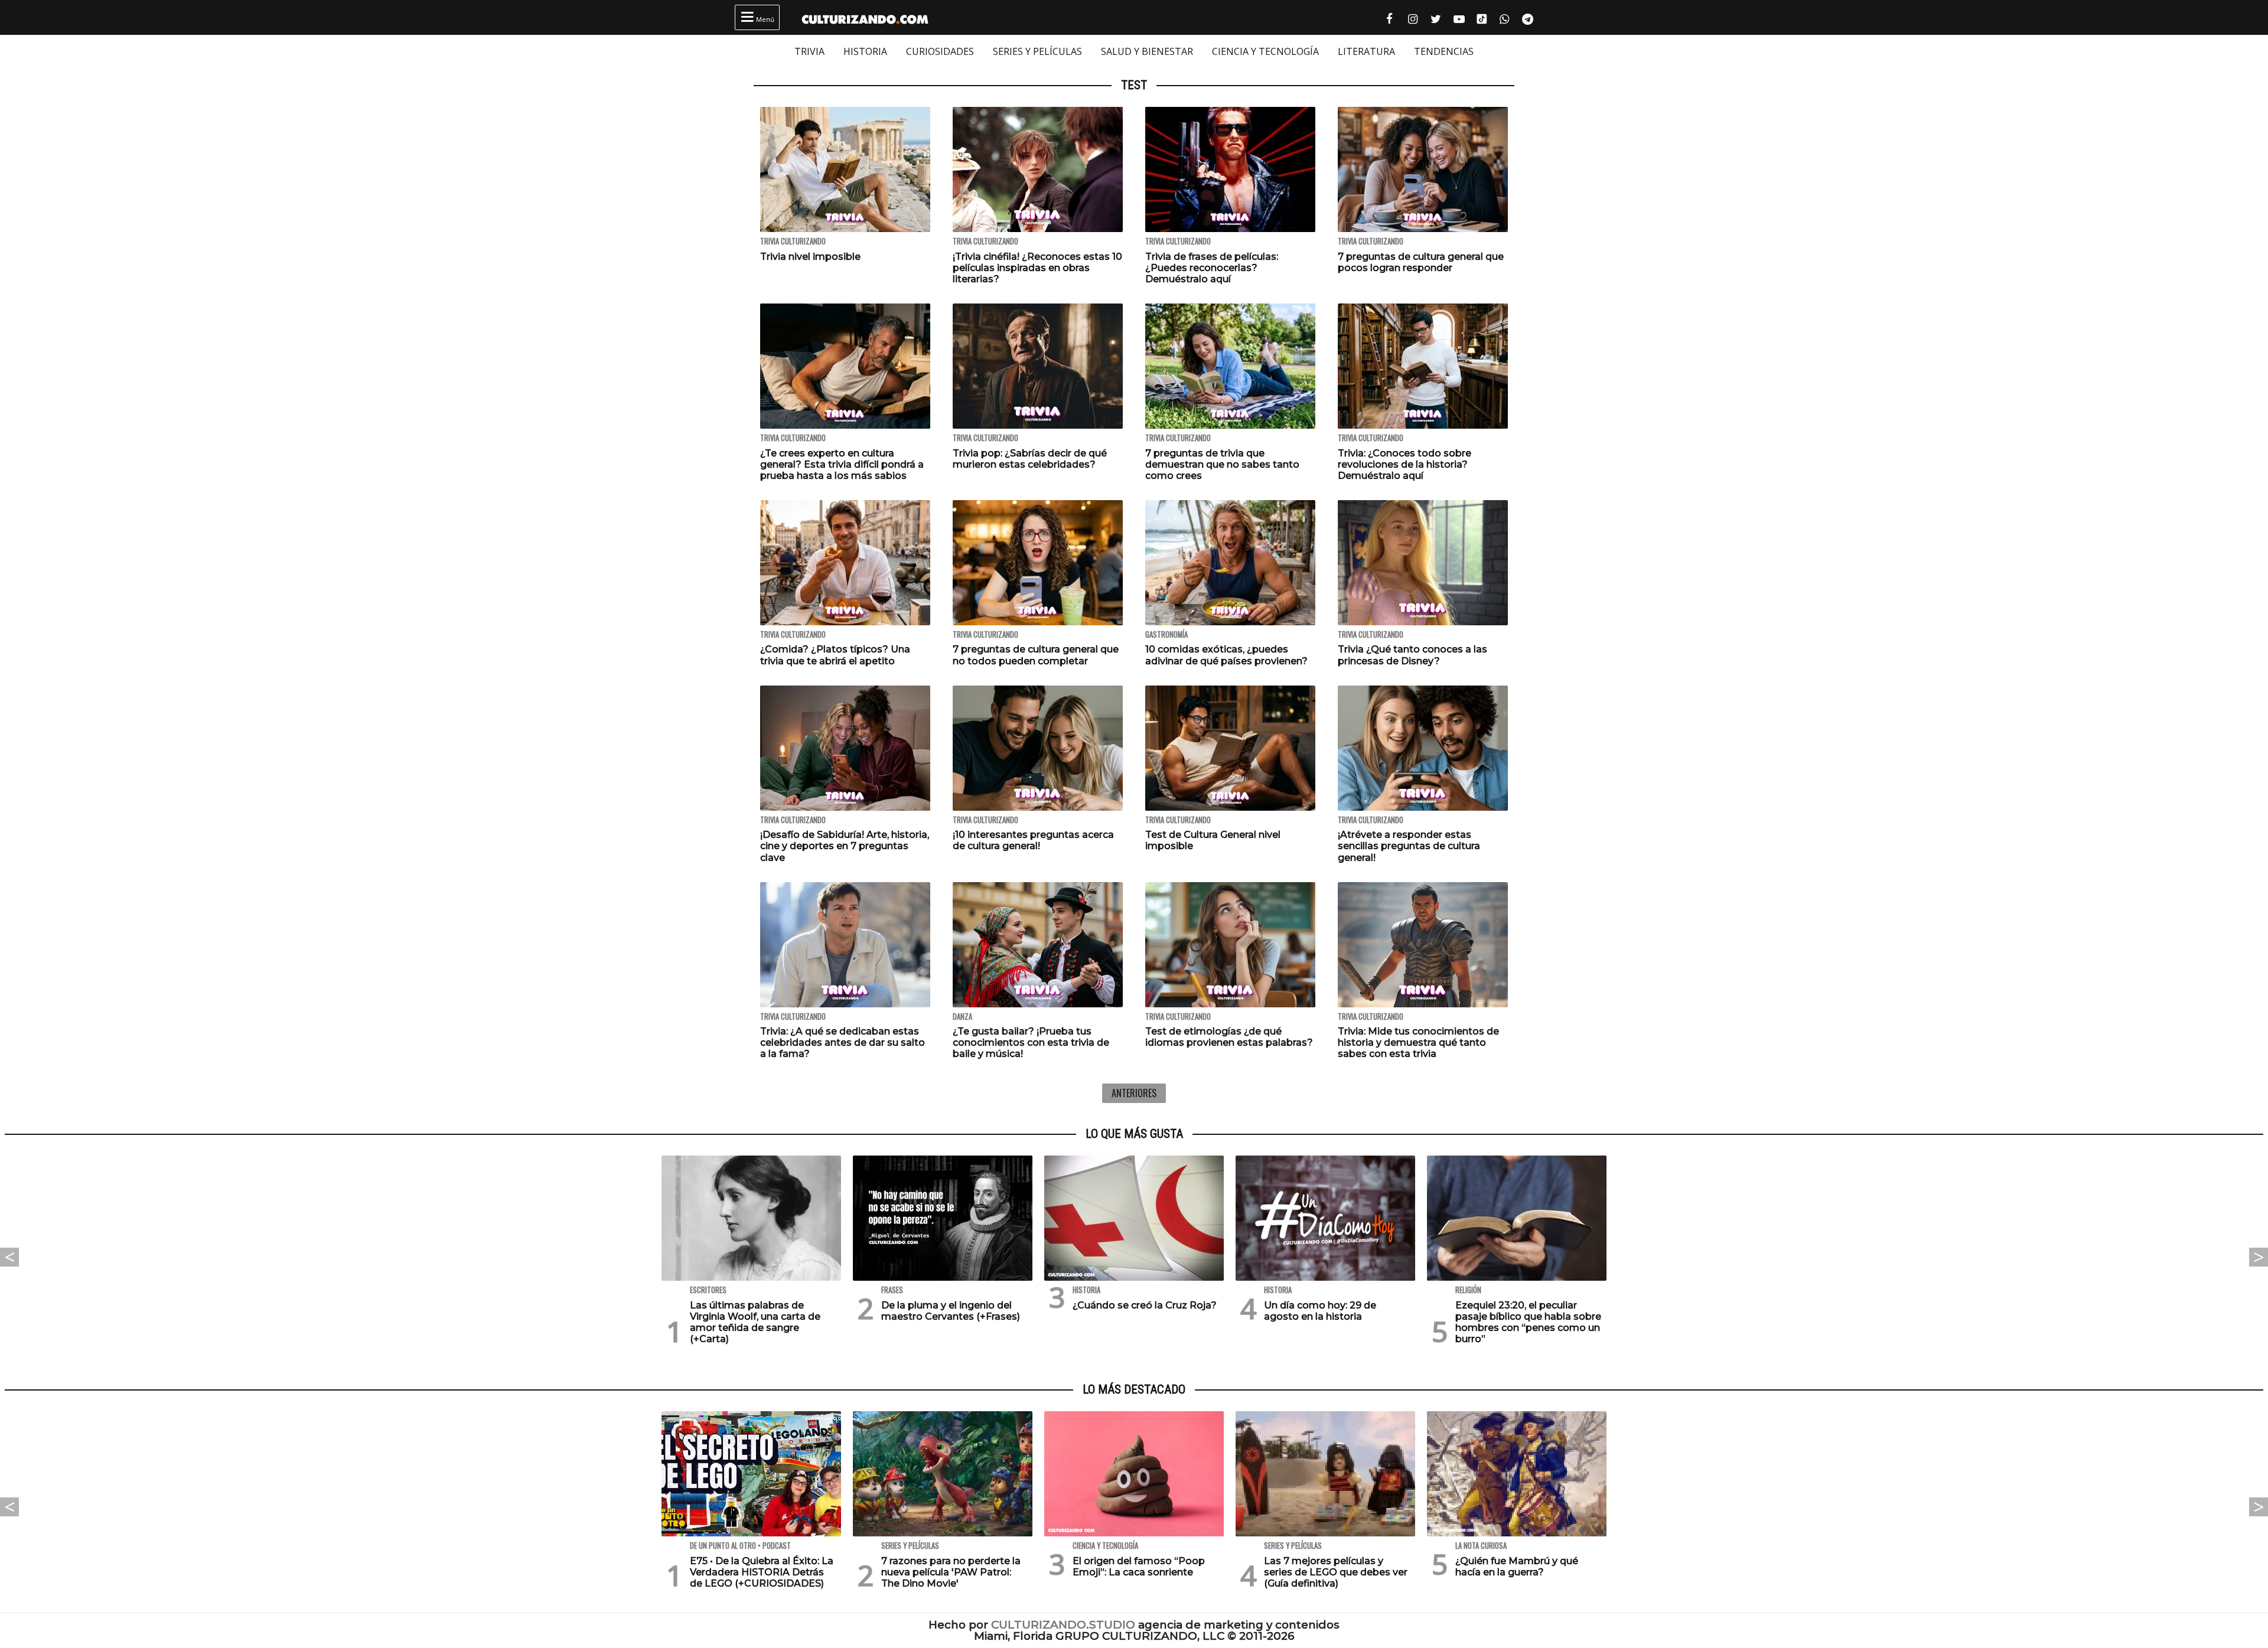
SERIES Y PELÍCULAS (1037, 51)
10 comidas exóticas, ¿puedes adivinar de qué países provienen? (1226, 655)
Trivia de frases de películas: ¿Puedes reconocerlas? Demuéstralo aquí (1212, 268)
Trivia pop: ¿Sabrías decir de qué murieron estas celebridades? (1030, 459)
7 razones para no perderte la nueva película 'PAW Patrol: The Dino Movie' (951, 1572)
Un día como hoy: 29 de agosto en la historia (1320, 1311)
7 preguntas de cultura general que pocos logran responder (1421, 262)
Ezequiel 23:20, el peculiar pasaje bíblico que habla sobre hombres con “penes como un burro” (1528, 1322)
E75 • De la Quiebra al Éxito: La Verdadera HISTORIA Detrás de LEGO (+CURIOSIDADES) (762, 1572)
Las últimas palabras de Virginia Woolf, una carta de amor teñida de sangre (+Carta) (755, 1322)
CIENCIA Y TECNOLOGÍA (1265, 51)
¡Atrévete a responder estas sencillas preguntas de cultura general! (1409, 846)
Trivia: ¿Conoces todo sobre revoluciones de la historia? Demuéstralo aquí (1405, 464)
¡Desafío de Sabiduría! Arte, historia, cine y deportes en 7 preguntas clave (845, 846)
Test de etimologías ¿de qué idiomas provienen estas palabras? (1229, 1037)
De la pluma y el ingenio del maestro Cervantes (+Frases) (951, 1311)
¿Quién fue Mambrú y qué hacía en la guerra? (1517, 1567)
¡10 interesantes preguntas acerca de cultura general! (1033, 840)
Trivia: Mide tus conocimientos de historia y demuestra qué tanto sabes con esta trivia (1418, 1042)
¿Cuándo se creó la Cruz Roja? (1145, 1305)
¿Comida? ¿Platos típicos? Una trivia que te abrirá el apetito (835, 655)
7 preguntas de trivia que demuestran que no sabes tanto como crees (1222, 464)
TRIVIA (809, 51)
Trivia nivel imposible (810, 257)
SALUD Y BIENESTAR (1147, 51)
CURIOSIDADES (940, 51)
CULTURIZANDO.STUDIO (1063, 1625)
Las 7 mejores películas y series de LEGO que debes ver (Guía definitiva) (1336, 1572)
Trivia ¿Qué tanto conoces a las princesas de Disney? (1412, 655)
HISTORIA (865, 51)
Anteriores (1134, 1093)
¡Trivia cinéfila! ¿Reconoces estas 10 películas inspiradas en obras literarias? (1037, 268)
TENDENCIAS (1444, 51)
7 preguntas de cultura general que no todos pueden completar (1036, 655)
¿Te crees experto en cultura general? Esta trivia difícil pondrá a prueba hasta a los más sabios (842, 464)
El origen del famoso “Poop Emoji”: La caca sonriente (1139, 1567)
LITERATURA (1366, 51)
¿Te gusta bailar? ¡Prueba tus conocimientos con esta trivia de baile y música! (1031, 1042)
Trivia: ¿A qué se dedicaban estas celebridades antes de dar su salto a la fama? (843, 1042)
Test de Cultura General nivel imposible (1213, 840)
